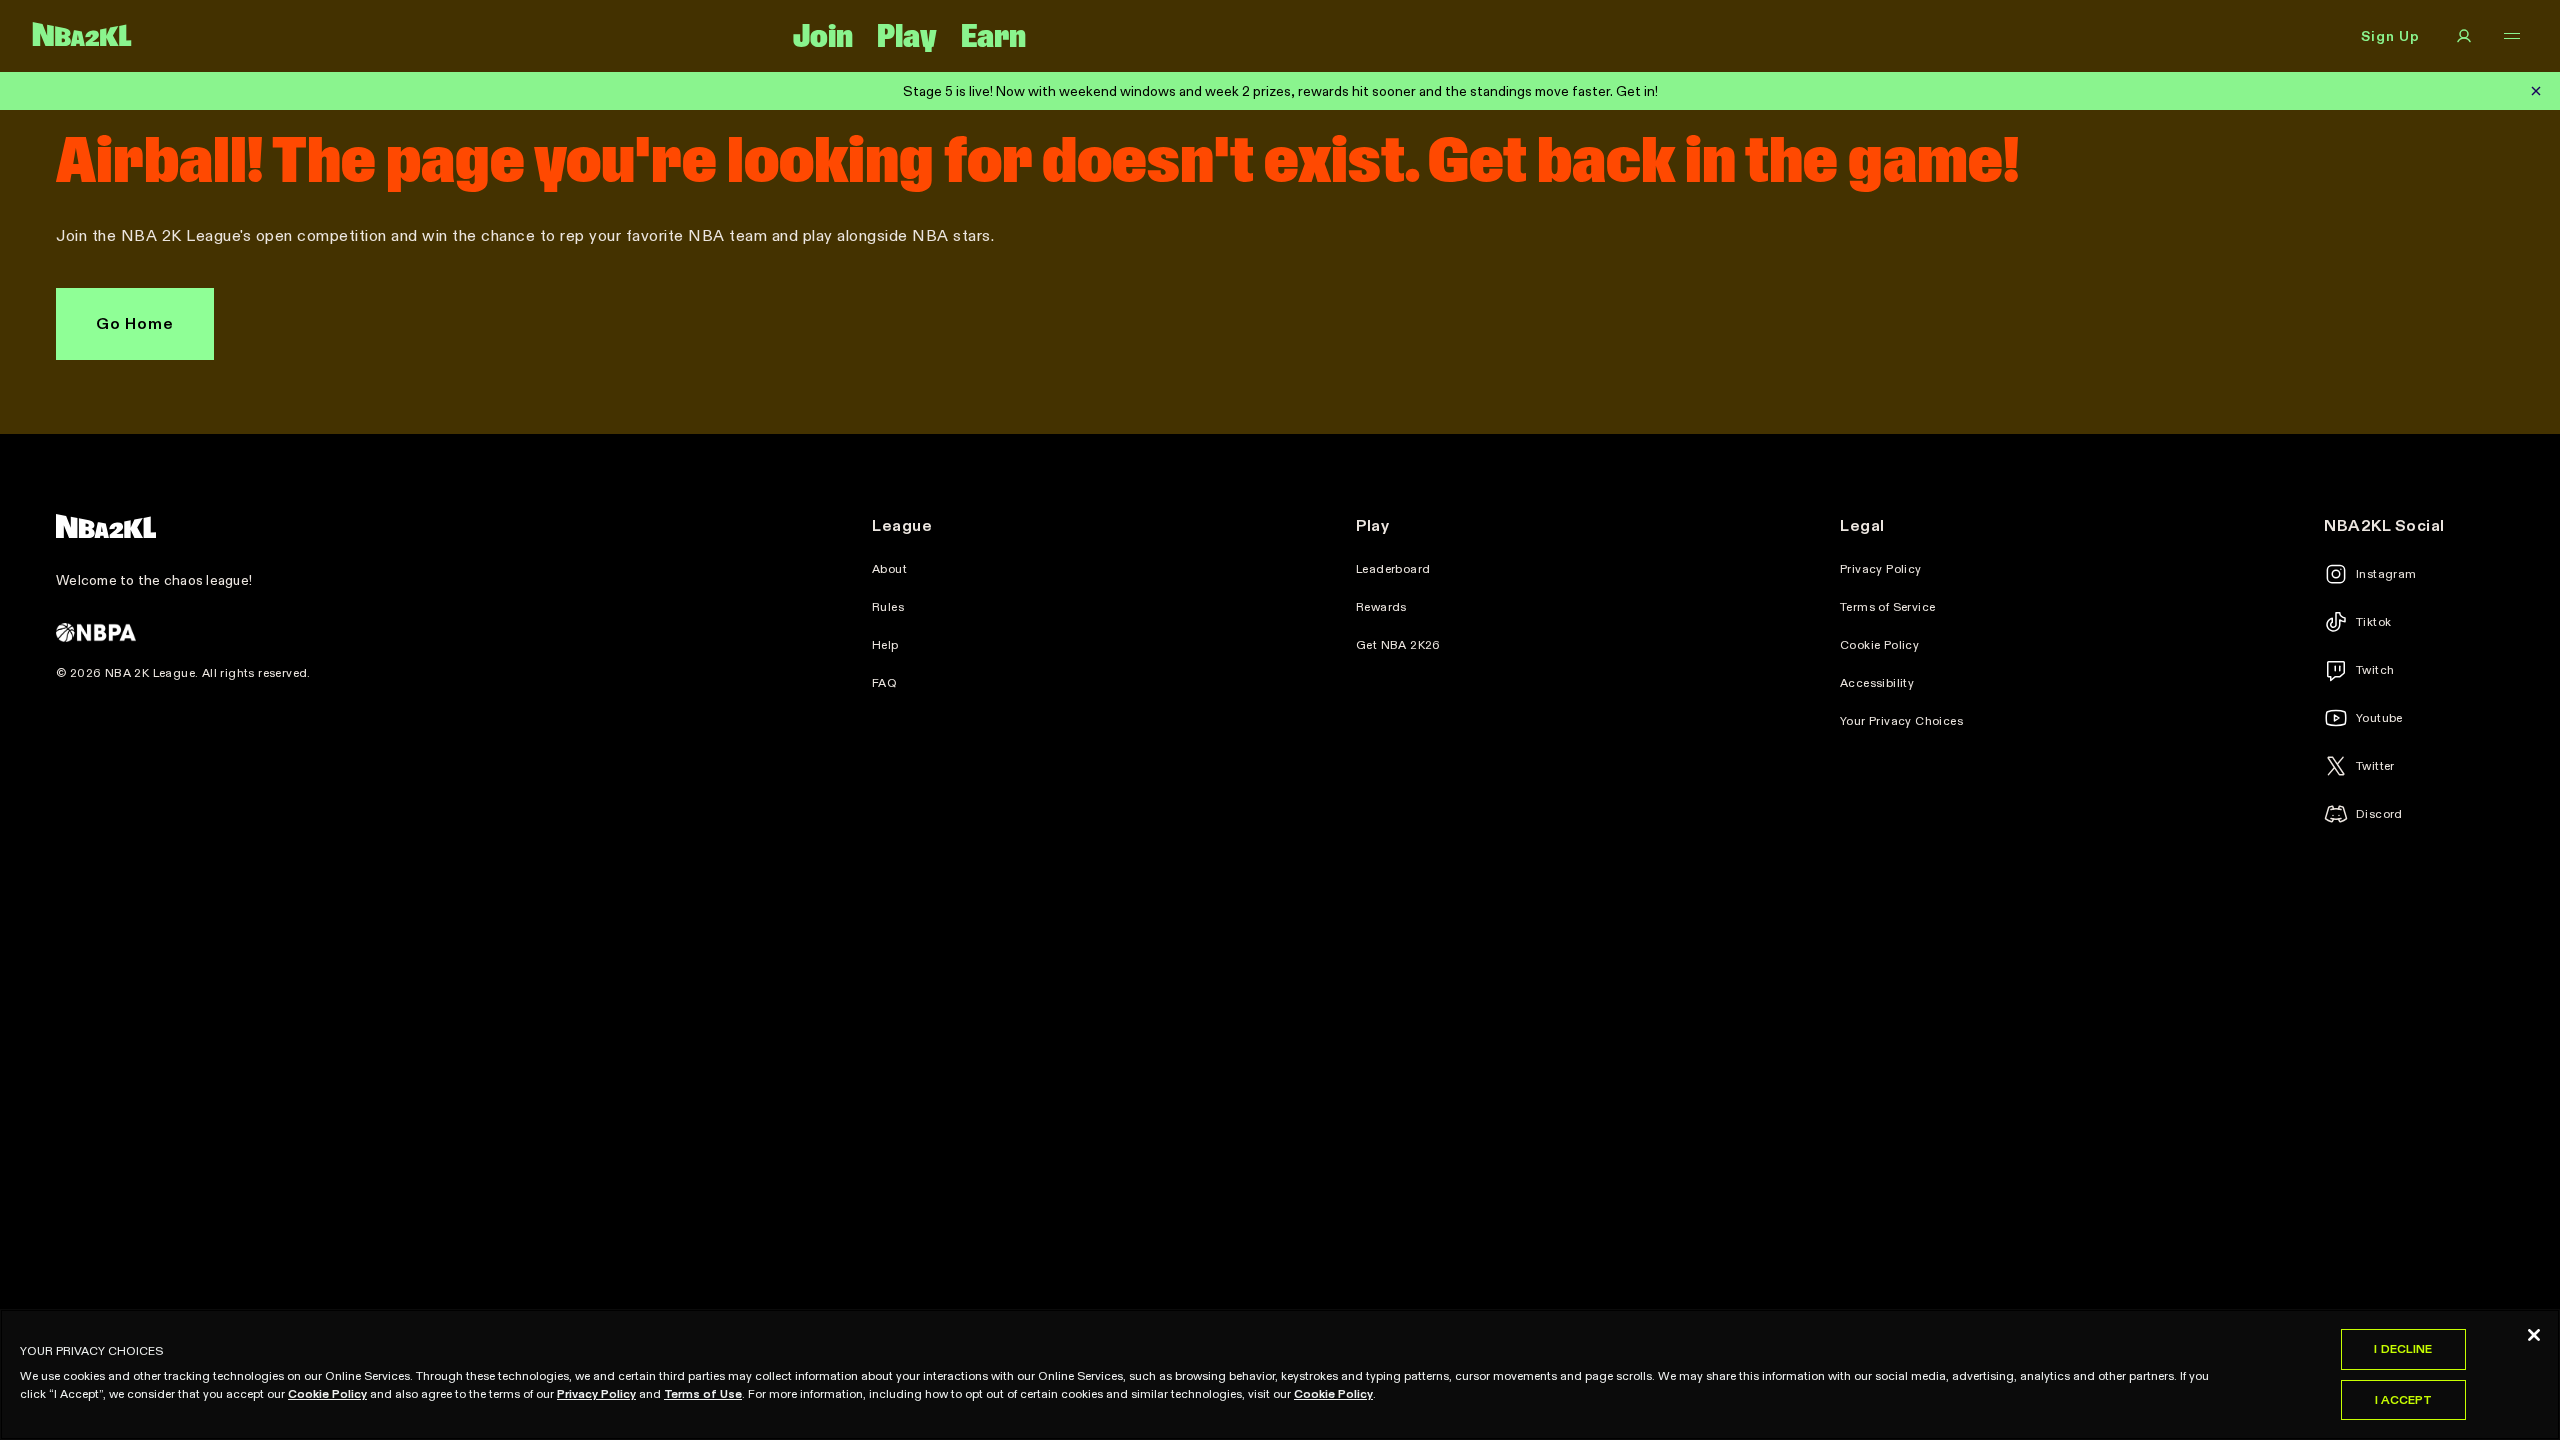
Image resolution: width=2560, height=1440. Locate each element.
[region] (1280, 1374)
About (889, 569)
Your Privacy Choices (1901, 721)
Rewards (1381, 607)
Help (885, 645)
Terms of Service (1887, 607)
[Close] (2534, 1335)
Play (907, 36)
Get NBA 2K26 (1398, 645)
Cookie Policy (1879, 645)
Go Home (135, 323)
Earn (993, 36)
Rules (888, 607)
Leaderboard (1393, 569)
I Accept (2404, 1399)
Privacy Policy (1881, 569)
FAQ (884, 683)
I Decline (2403, 1348)
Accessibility (1877, 683)
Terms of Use (703, 1393)
